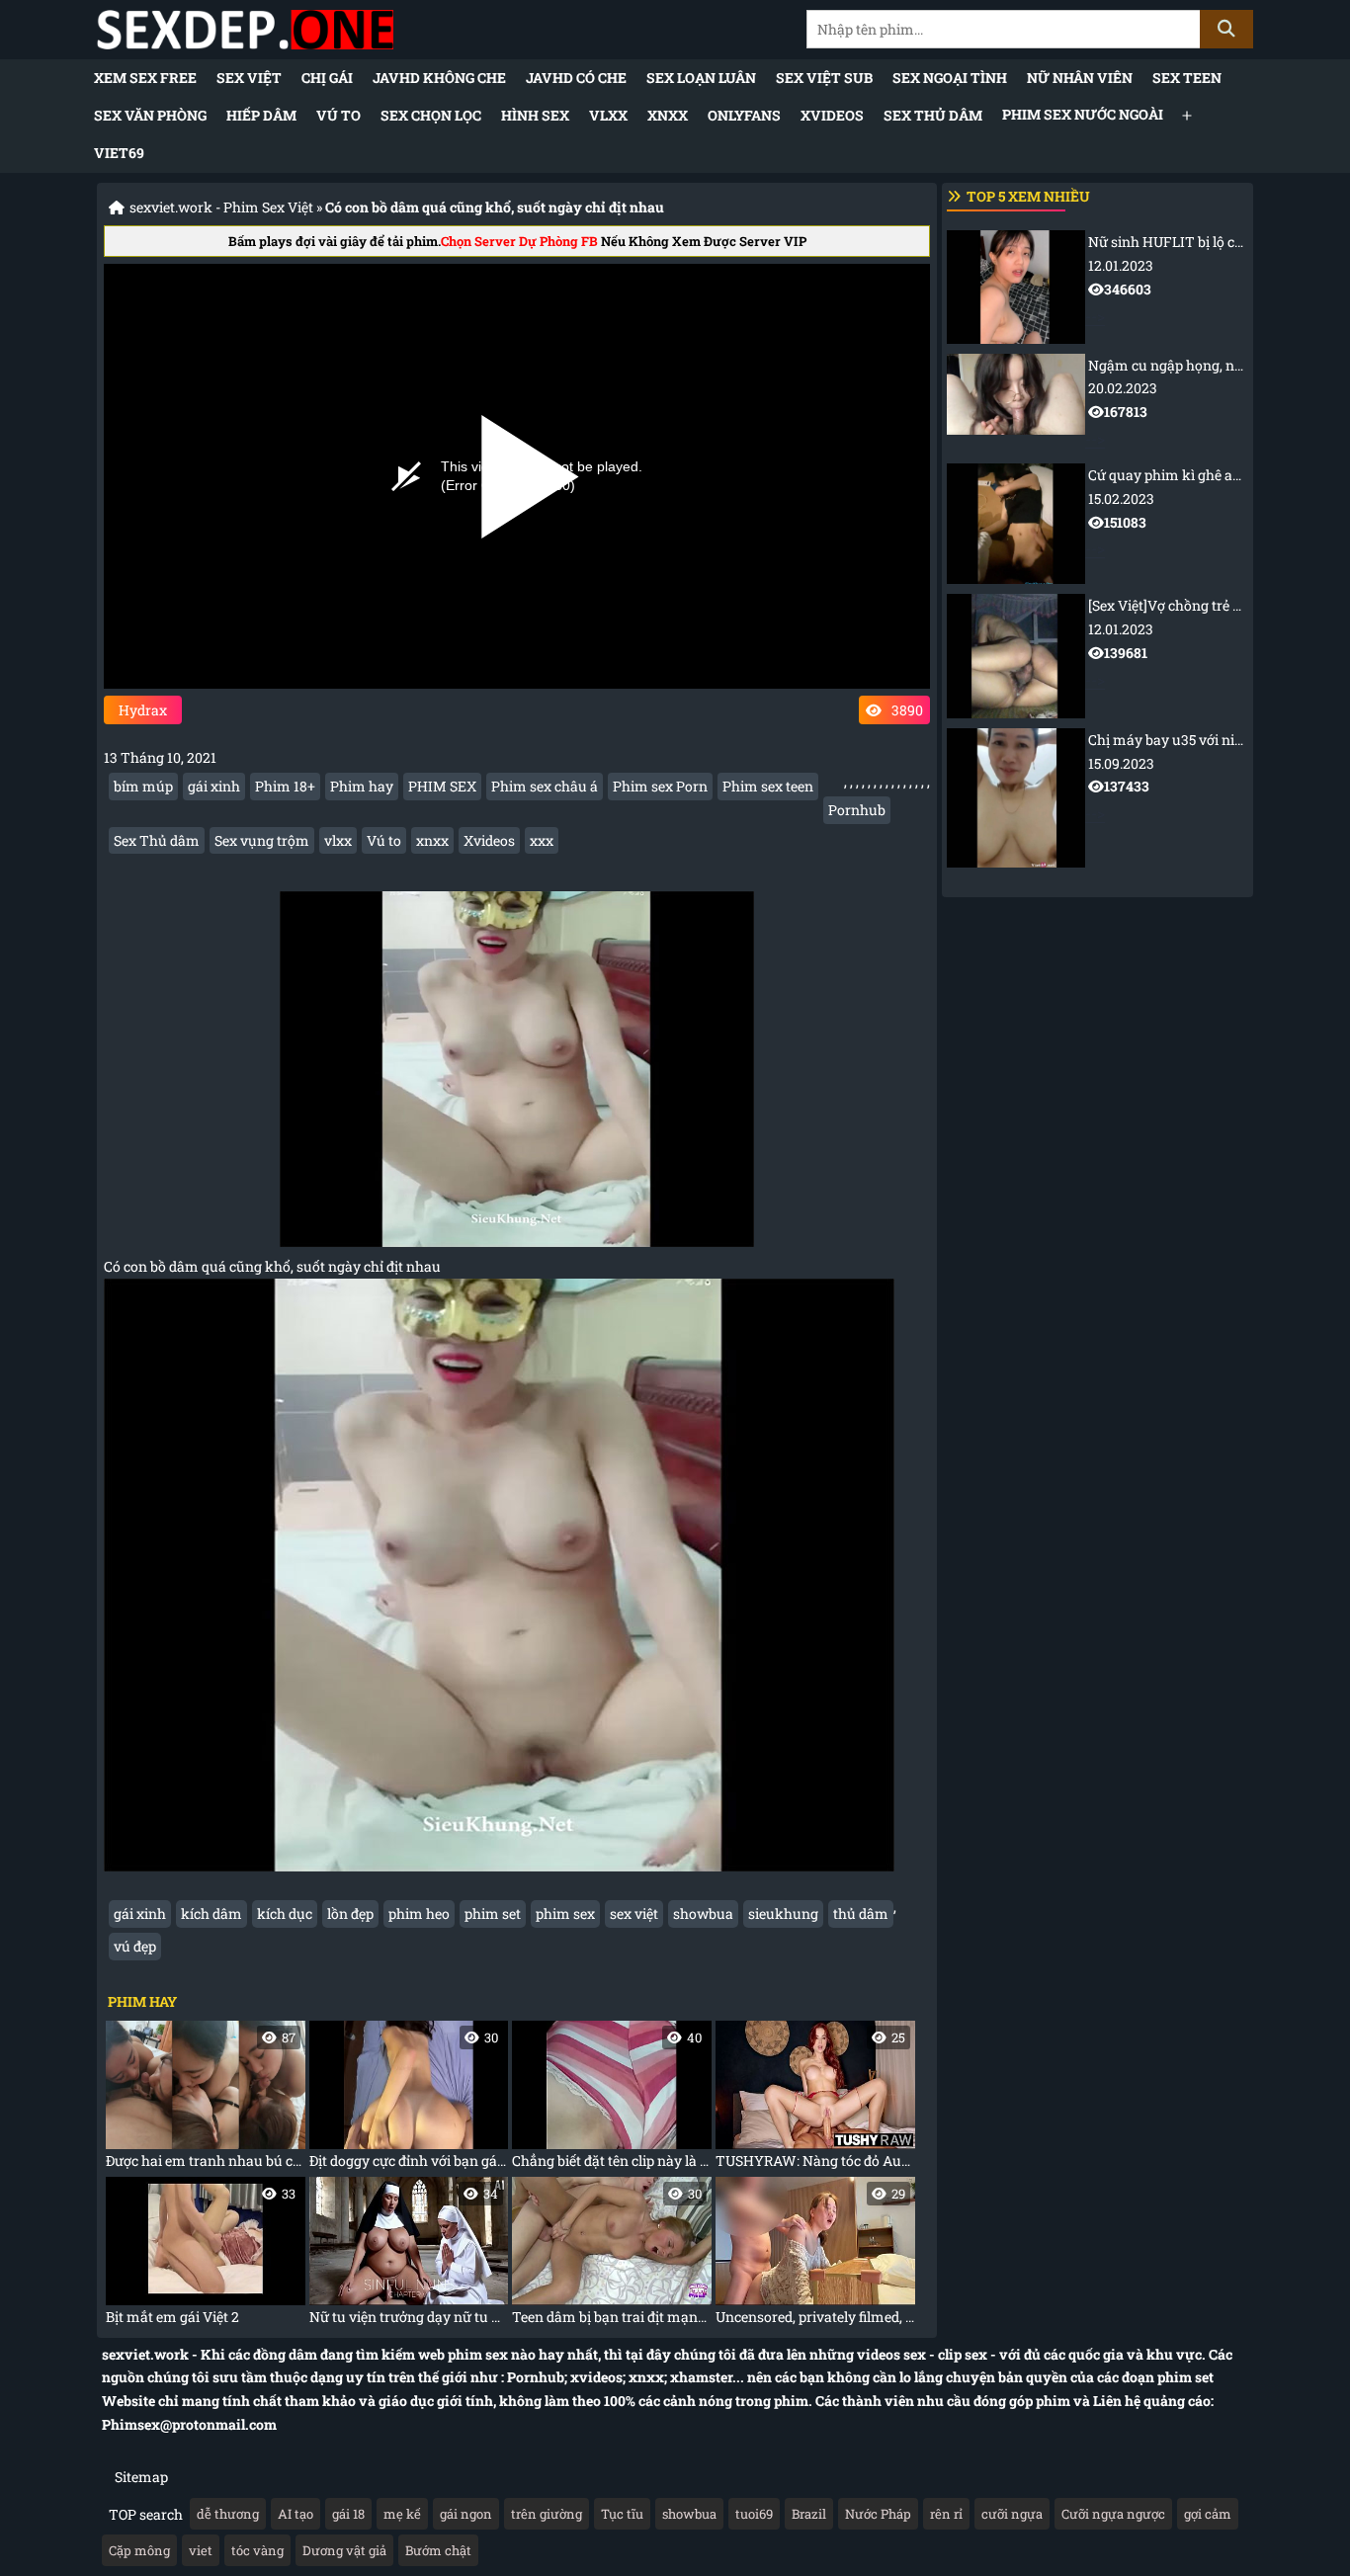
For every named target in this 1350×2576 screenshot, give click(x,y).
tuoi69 (754, 2514)
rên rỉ (946, 2514)
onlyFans (744, 115)
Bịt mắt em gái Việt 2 (201, 2255)
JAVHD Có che (576, 78)
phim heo (419, 1913)
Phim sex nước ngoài (1083, 114)
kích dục (285, 1913)
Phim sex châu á (545, 786)
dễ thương (228, 2514)
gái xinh (214, 786)
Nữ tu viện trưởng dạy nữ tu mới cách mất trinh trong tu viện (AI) (409, 2255)
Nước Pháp (878, 2514)
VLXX (608, 115)
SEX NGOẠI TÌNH (950, 78)
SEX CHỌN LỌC (431, 115)
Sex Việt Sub (824, 78)
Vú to (338, 115)
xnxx (432, 840)
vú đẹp (135, 1946)
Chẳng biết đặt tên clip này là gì (612, 2099)
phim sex (565, 1913)
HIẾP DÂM (261, 115)
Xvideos (489, 840)
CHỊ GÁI (327, 78)
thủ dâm (861, 1913)
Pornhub (857, 810)
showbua (703, 1913)
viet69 (119, 153)
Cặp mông (139, 2550)
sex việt (634, 1913)
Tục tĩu (622, 2514)
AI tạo (295, 2514)
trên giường (547, 2514)
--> (1167, 279)
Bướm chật (438, 2550)
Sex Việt (249, 78)
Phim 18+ (285, 786)
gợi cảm (1208, 2514)
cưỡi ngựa (1012, 2514)
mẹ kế (402, 2514)
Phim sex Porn (660, 786)
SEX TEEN (1187, 78)
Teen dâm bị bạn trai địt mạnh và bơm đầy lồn (612, 2255)
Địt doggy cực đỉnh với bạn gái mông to (409, 2099)
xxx (542, 840)
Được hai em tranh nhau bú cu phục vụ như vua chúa (206, 2099)
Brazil (809, 2514)
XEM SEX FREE (145, 78)
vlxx (338, 840)
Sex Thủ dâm (933, 115)
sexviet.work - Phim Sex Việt (221, 207)
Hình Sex (535, 115)
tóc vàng (257, 2550)
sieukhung (783, 1913)
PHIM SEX (442, 786)
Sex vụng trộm (262, 840)
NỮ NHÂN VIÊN (1080, 78)
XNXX (668, 115)
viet (201, 2550)
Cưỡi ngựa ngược (1113, 2514)
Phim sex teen (768, 786)
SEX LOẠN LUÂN (701, 78)
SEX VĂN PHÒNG (150, 115)
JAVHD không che (439, 78)
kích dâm (211, 1913)
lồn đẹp (350, 1913)
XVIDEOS (832, 115)
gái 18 (348, 2514)
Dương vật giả (344, 2550)
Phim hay (362, 786)
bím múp (143, 786)
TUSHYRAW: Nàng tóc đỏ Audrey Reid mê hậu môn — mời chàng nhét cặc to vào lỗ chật (815, 2099)
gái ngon (466, 2514)
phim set (493, 1913)
